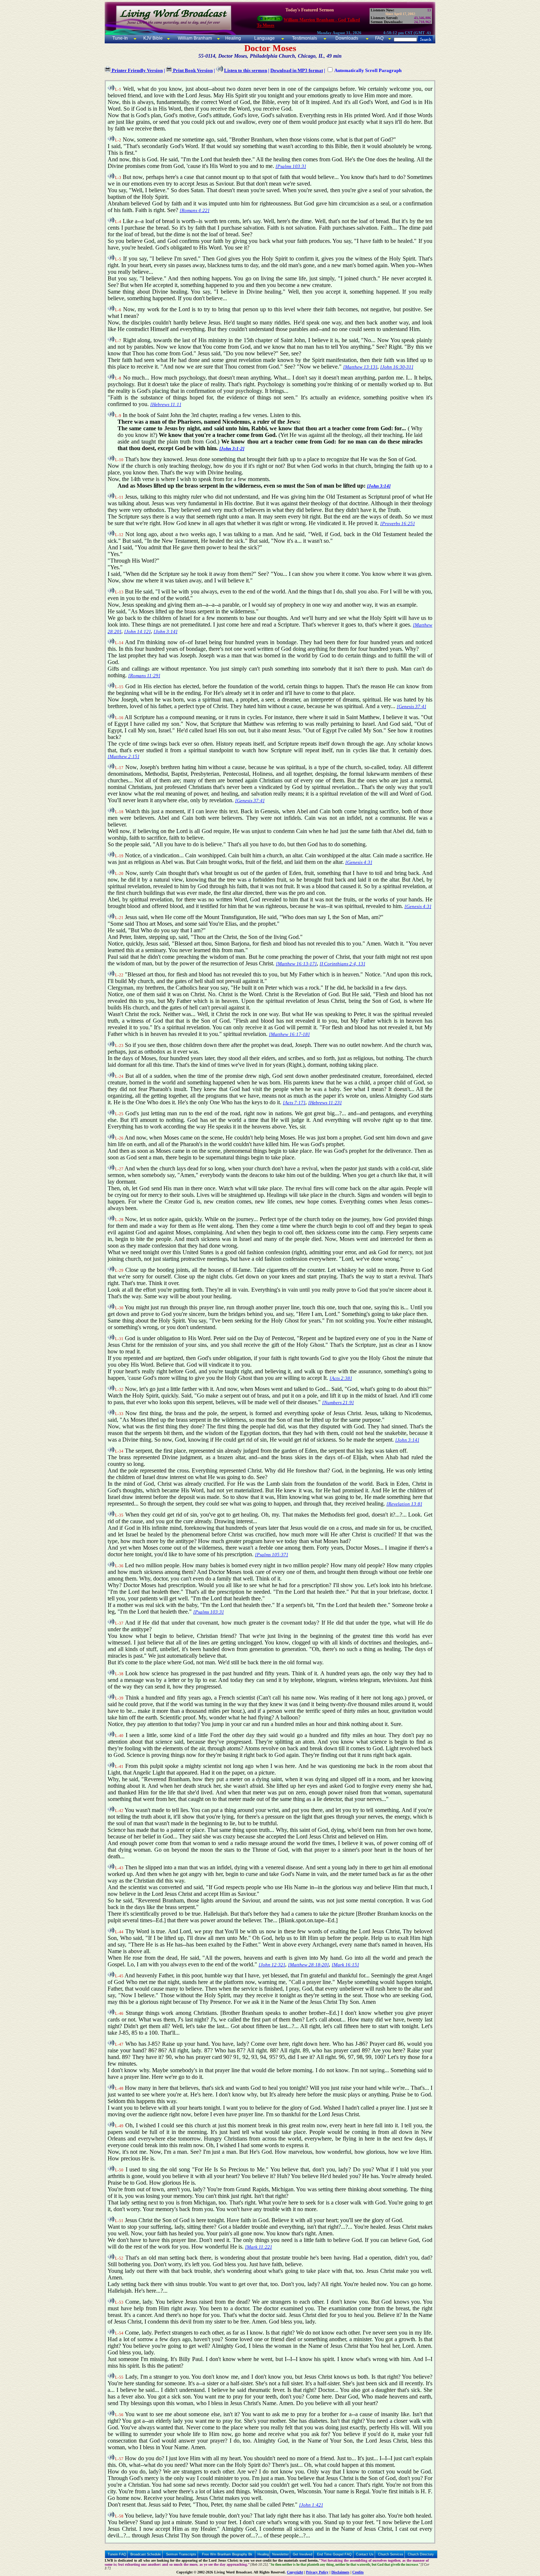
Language (264, 38)
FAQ (379, 38)
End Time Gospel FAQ (334, 2554)
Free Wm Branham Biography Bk (227, 2554)
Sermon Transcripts (181, 2554)
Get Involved (303, 2554)
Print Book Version (192, 70)
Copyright (295, 2572)
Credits (358, 2572)
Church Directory (421, 2554)
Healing (233, 38)
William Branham (194, 38)
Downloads (347, 38)
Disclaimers (340, 2572)
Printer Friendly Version (137, 70)
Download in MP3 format (297, 70)
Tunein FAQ (117, 2554)
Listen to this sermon (246, 70)
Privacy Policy (317, 2572)
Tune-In (120, 38)
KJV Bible (152, 38)
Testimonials (305, 38)
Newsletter (280, 2554)
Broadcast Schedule (146, 2554)
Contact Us (365, 2554)
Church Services (391, 2554)
